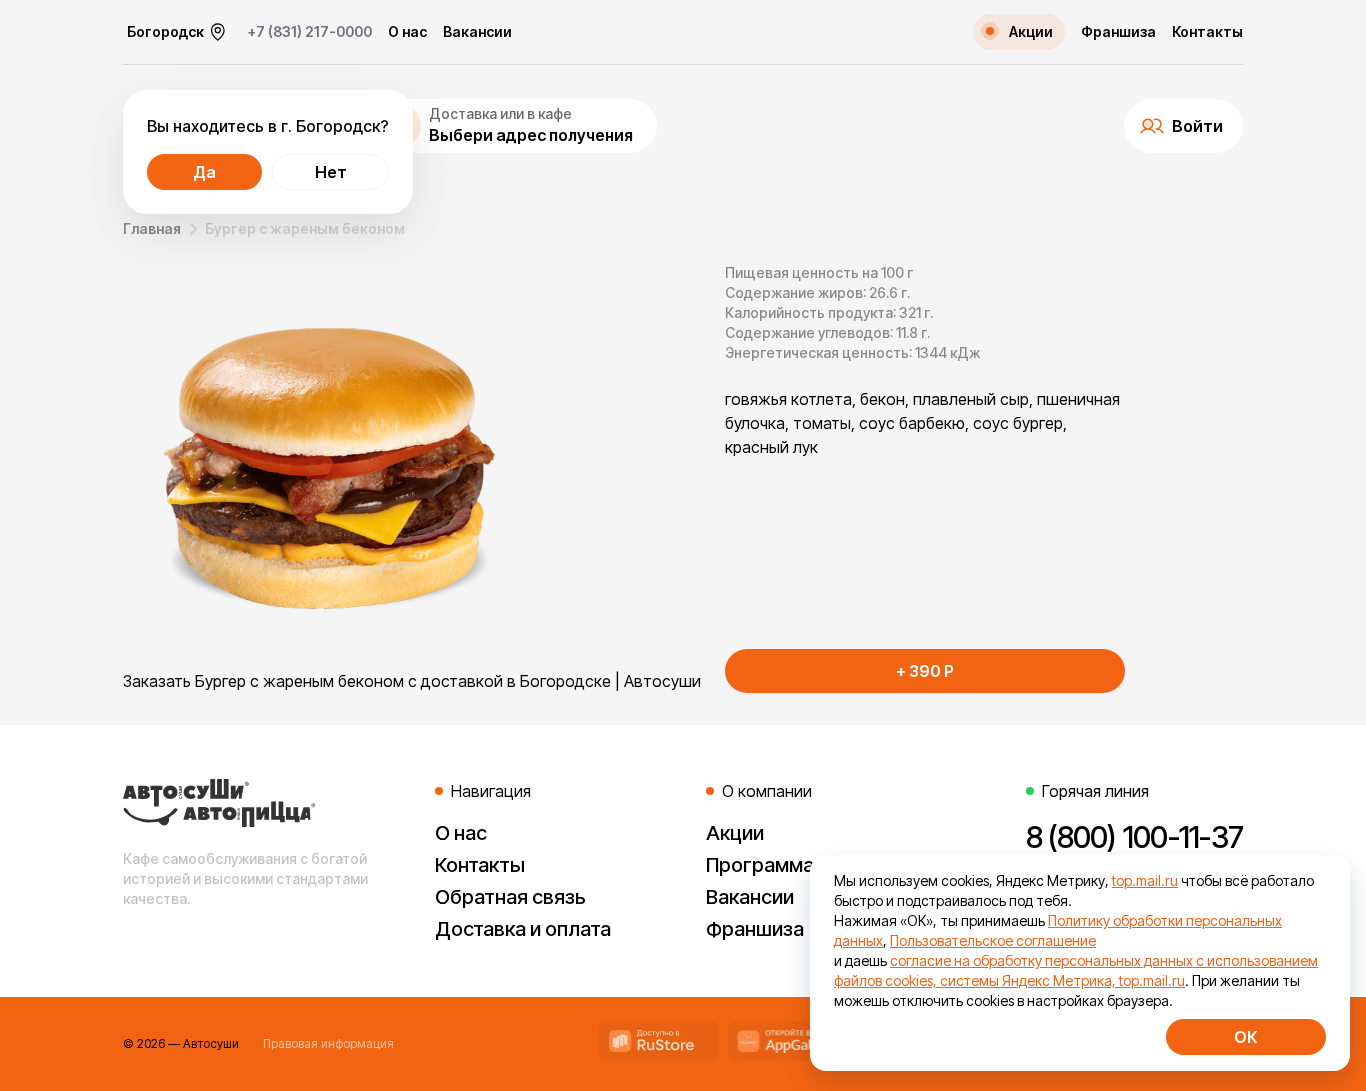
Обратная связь (510, 897)
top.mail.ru (1145, 880)
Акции (735, 833)
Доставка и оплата (523, 929)
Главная (152, 228)
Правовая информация (328, 1043)
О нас (407, 32)
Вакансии (477, 32)
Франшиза (1118, 32)
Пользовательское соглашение (993, 940)
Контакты (1207, 32)
